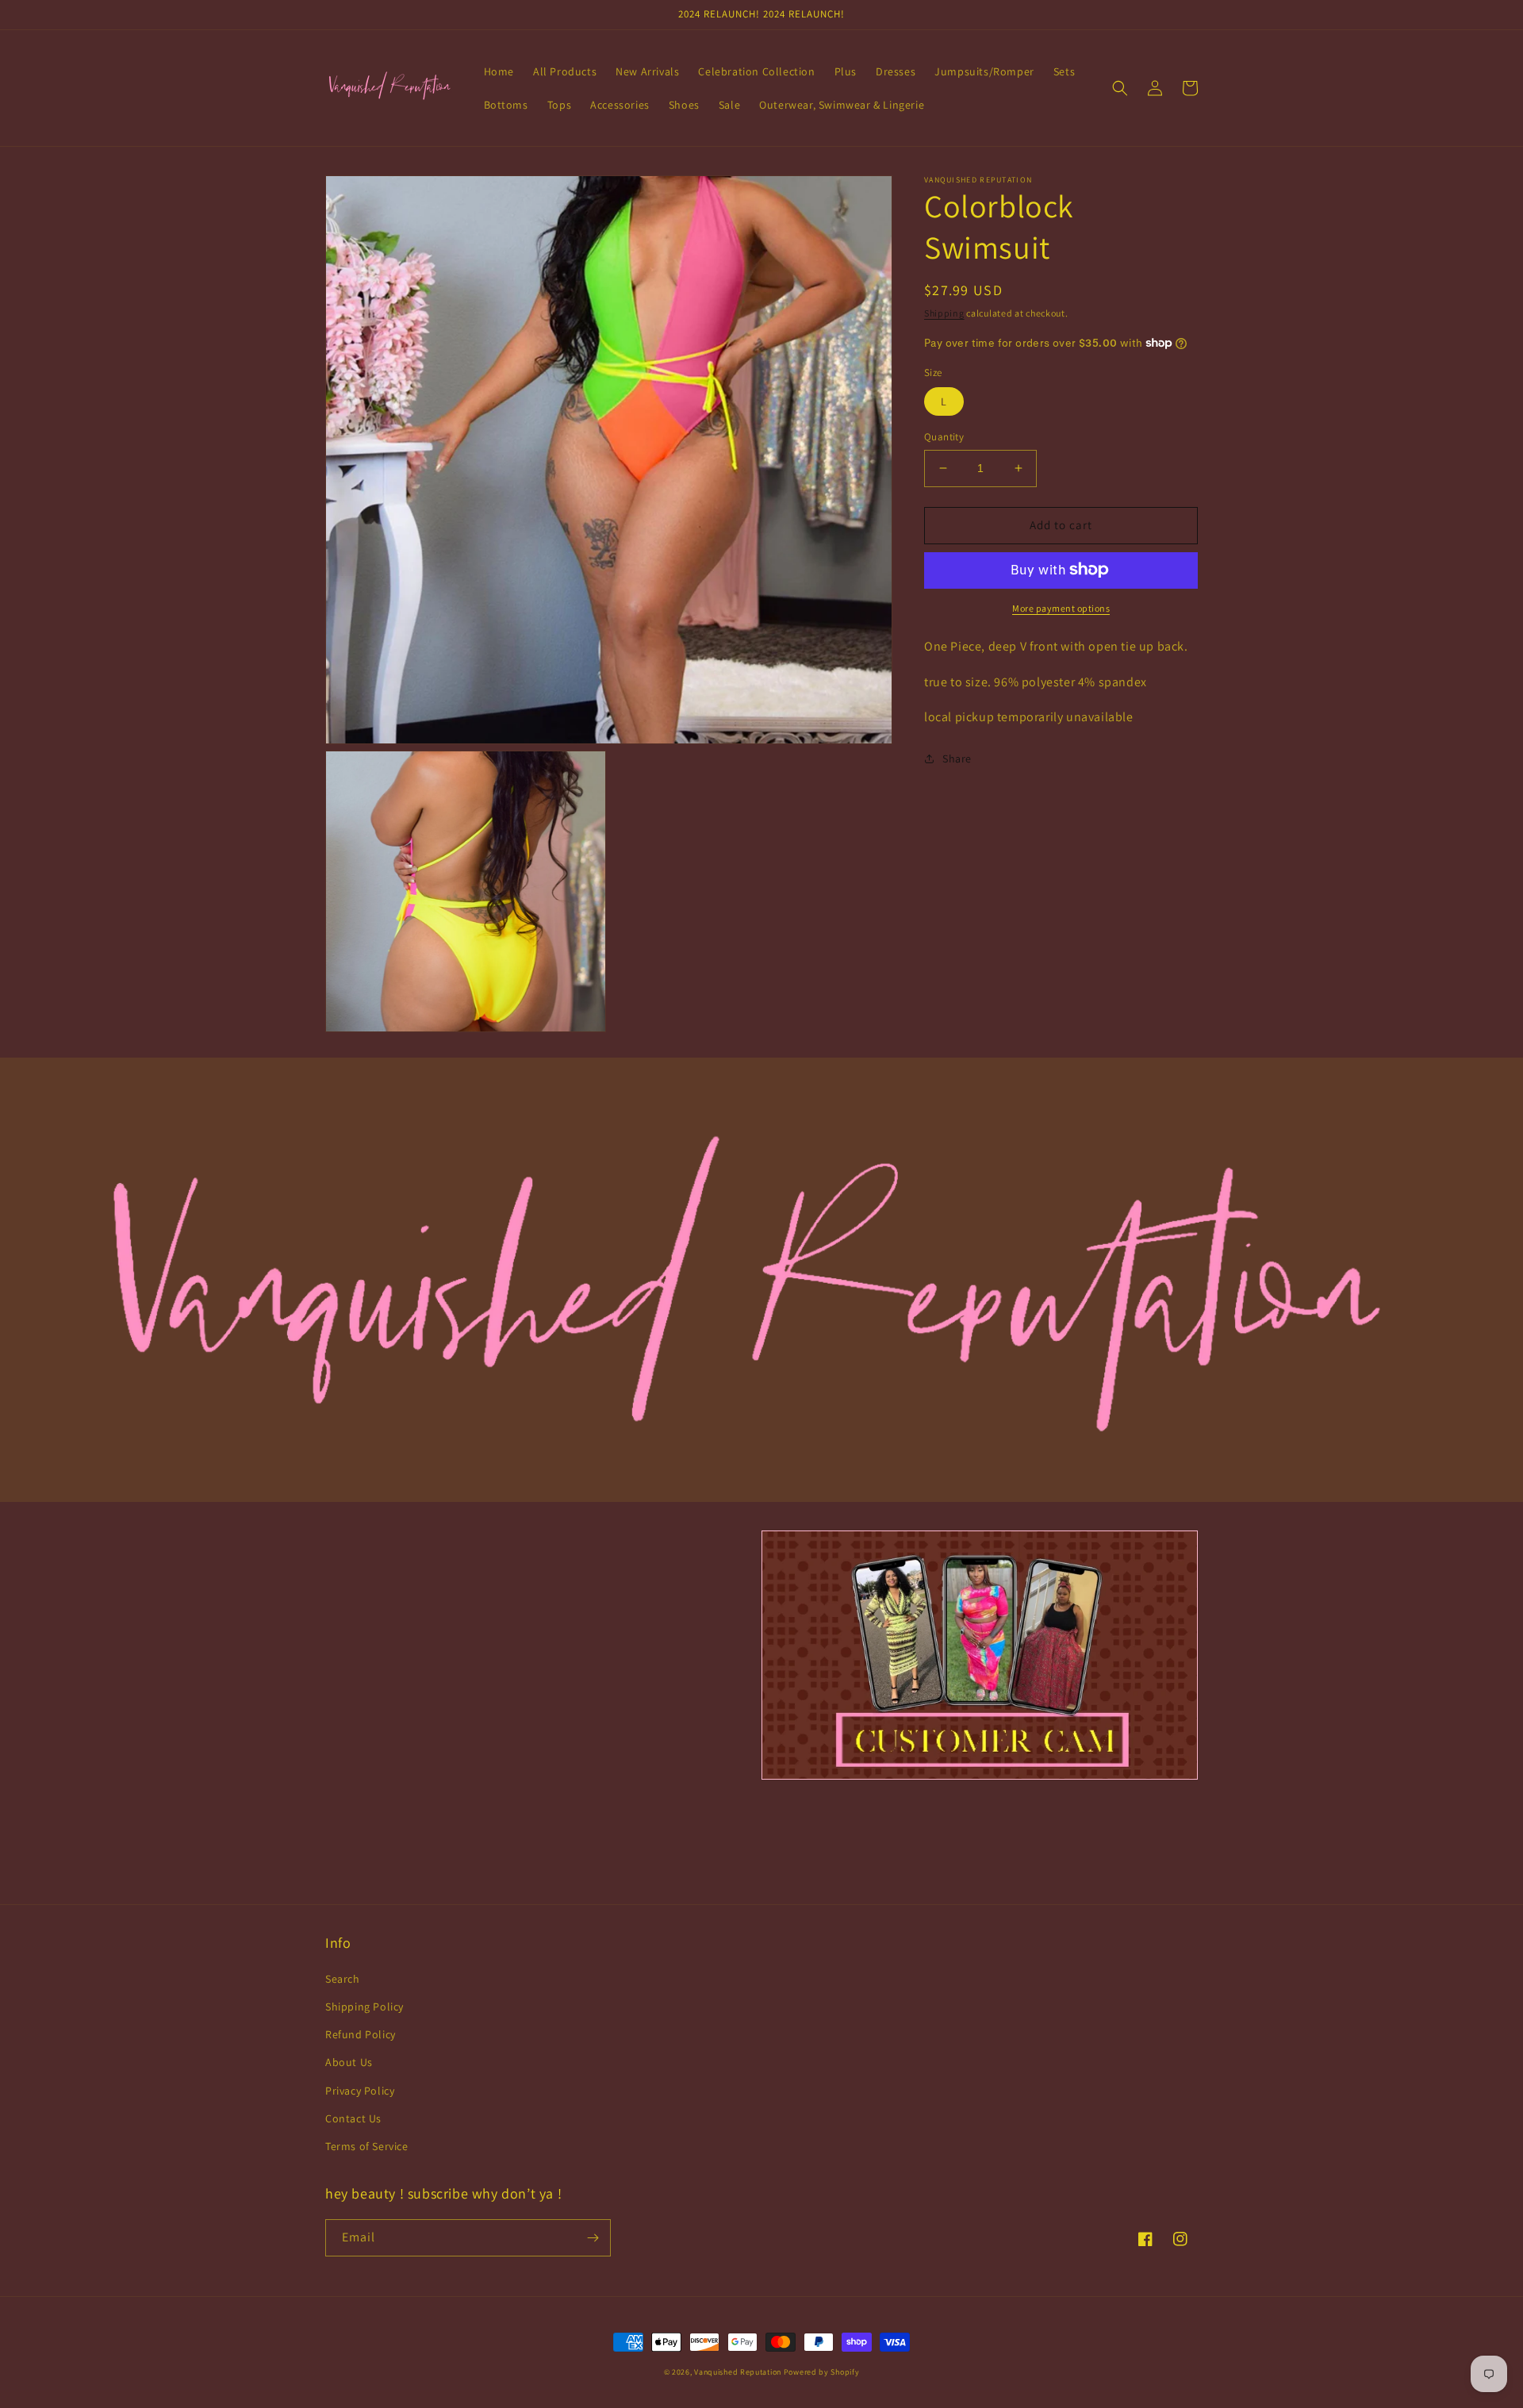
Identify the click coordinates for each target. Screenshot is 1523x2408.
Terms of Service (367, 2146)
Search (343, 1979)
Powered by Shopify (822, 2372)
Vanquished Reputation (738, 2372)
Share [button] (957, 759)
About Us (349, 2062)
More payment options (1061, 607)
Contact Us (353, 2118)
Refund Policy (361, 2034)
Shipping (944, 313)
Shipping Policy (364, 2007)
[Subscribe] (593, 2238)
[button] (1120, 88)
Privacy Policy (360, 2091)
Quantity (944, 437)
